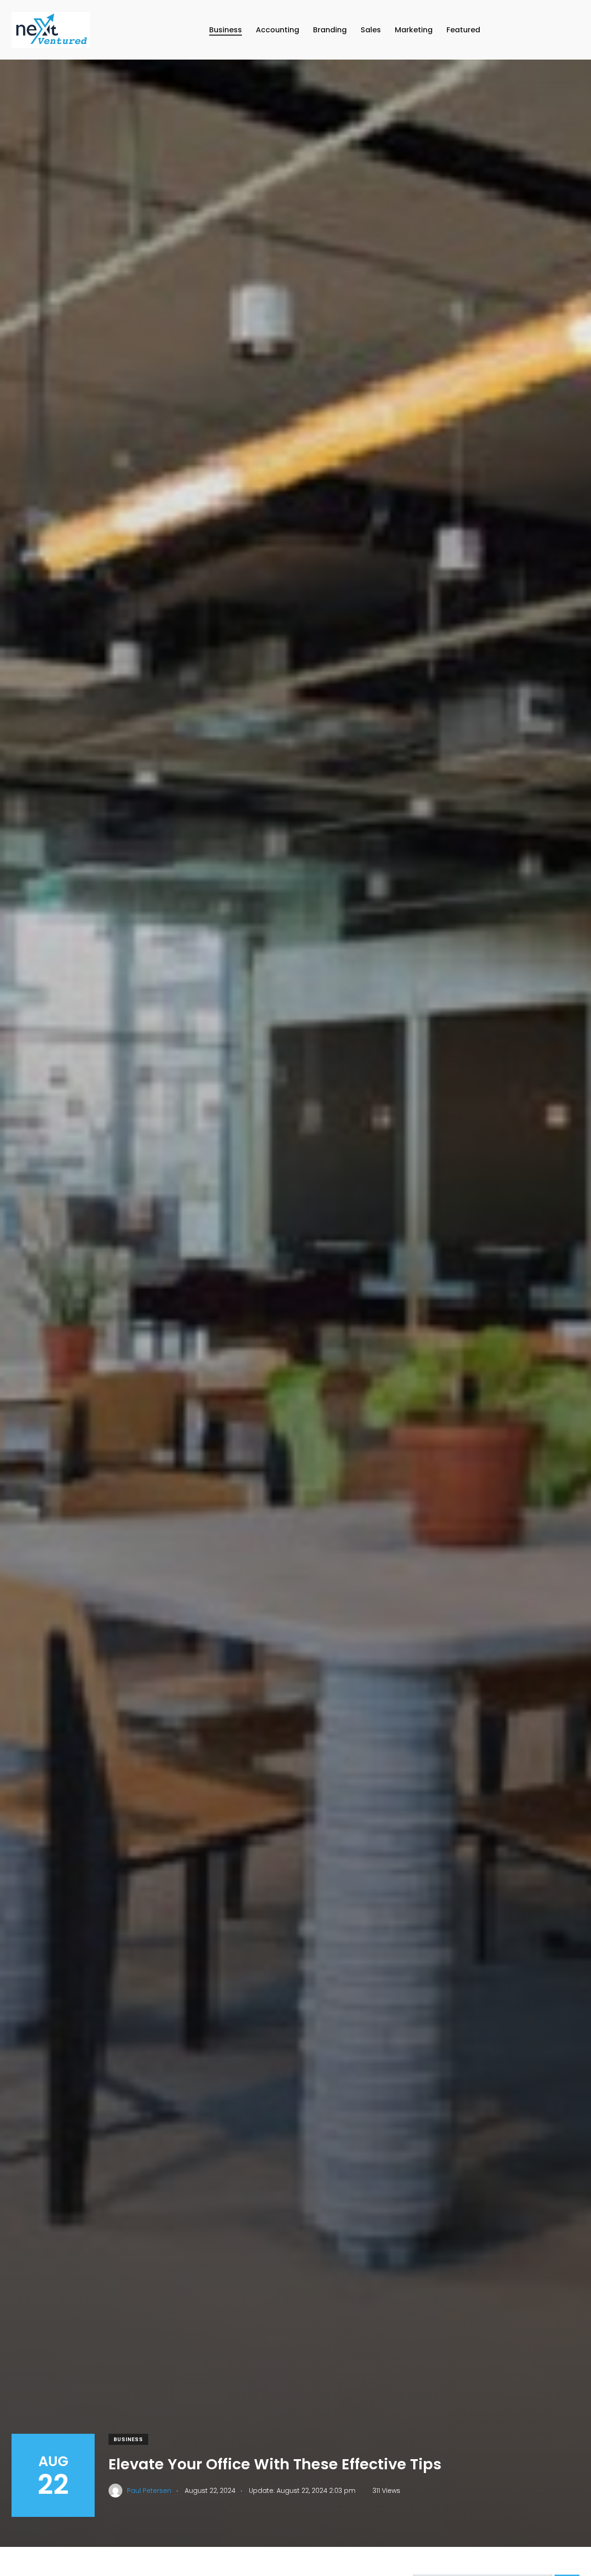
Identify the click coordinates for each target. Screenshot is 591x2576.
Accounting (277, 30)
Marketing (414, 30)
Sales (371, 30)
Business (226, 30)
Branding (330, 30)
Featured (463, 30)
